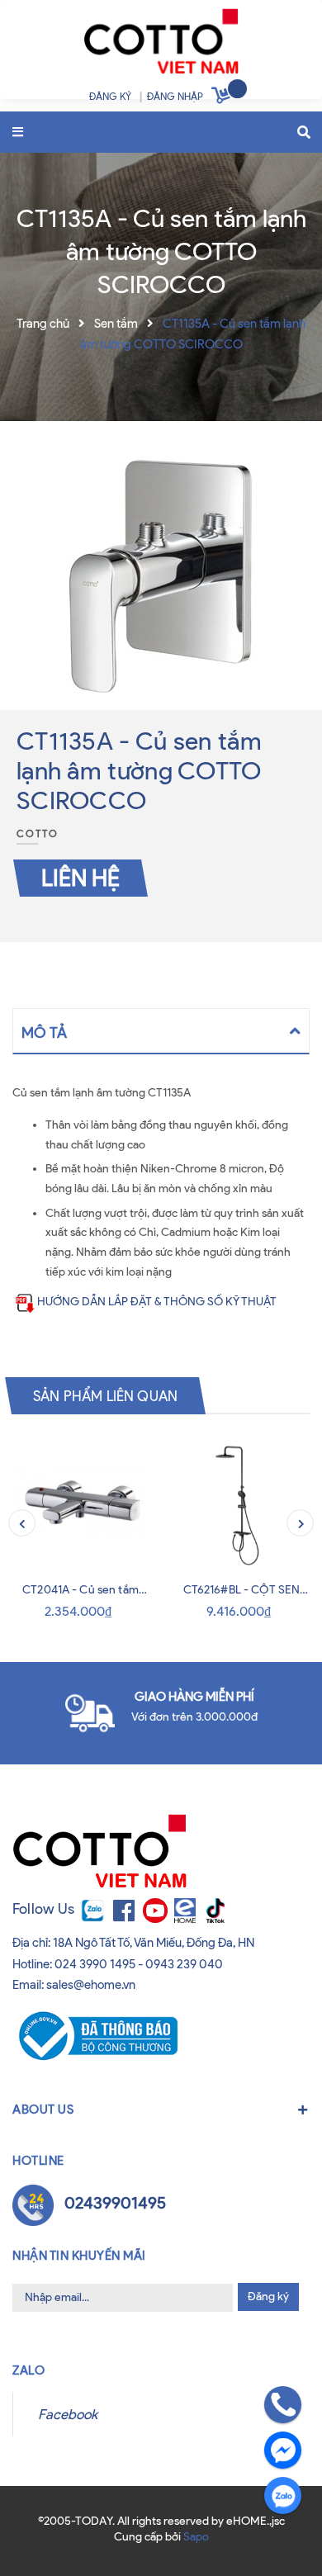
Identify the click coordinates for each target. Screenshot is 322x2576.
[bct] (95, 2034)
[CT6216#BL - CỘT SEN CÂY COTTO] (241, 1504)
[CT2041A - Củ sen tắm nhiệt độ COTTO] (80, 1504)
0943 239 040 (184, 1964)
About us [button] (43, 2110)
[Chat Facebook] (283, 2450)
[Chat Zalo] (283, 2495)
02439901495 (115, 2203)
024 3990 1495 (95, 1964)
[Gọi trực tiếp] (283, 2405)
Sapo (196, 2537)
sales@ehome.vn (91, 1985)
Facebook (68, 2414)
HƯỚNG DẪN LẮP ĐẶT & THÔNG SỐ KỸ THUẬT (157, 1302)
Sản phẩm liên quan (105, 1395)
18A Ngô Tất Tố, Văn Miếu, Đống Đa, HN (154, 1943)
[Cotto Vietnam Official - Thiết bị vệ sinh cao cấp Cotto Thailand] (161, 45)
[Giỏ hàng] (223, 98)
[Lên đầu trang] (43, 2533)
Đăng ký (268, 2297)
